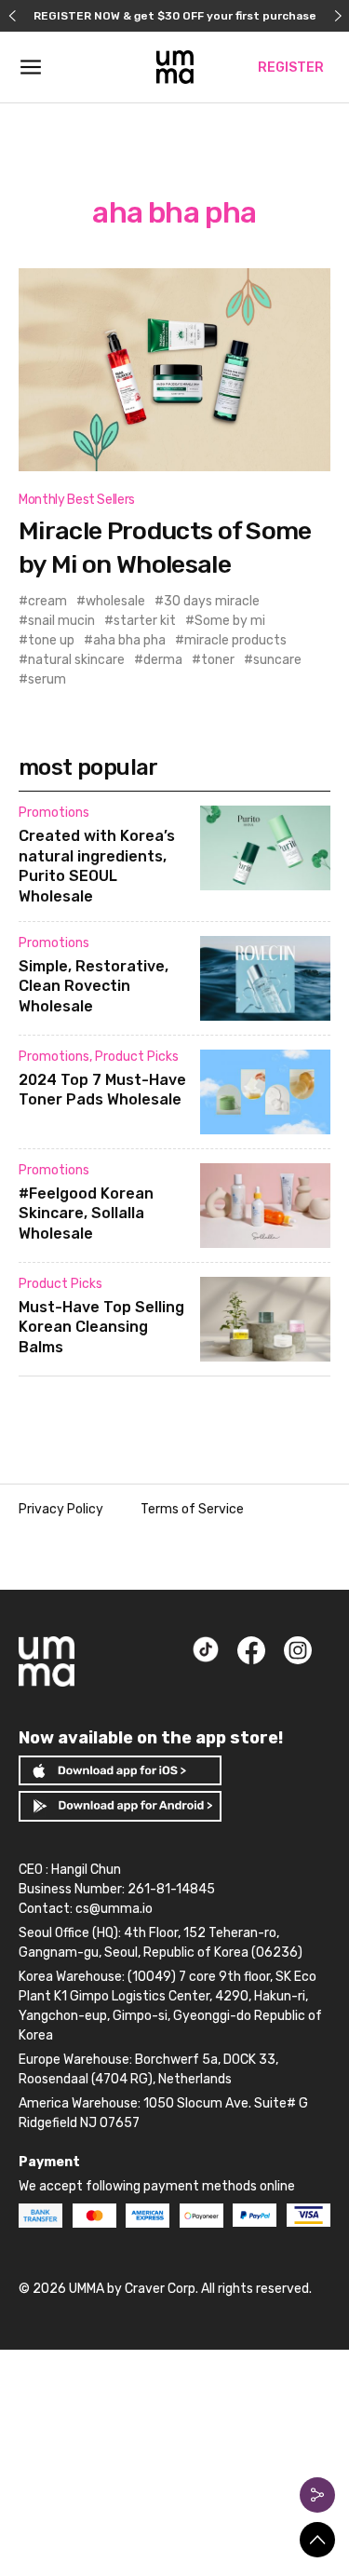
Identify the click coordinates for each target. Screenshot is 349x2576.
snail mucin (61, 621)
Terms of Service (192, 1509)
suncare (277, 660)
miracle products (235, 640)
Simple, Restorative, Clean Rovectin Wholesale (94, 987)
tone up (51, 640)
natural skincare (76, 660)
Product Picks (137, 1057)
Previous (12, 16)
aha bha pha (129, 640)
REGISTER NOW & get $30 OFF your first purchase (175, 16)
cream (47, 601)
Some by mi (230, 621)
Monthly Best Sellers (77, 500)
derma (163, 660)
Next (337, 16)
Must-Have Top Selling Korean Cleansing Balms (101, 1328)
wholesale (115, 601)
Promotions (54, 813)
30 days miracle (212, 601)
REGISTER (291, 68)
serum (47, 679)
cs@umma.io (114, 1909)
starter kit (145, 621)
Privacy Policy (61, 1509)
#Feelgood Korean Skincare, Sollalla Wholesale (86, 1214)
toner (218, 660)
